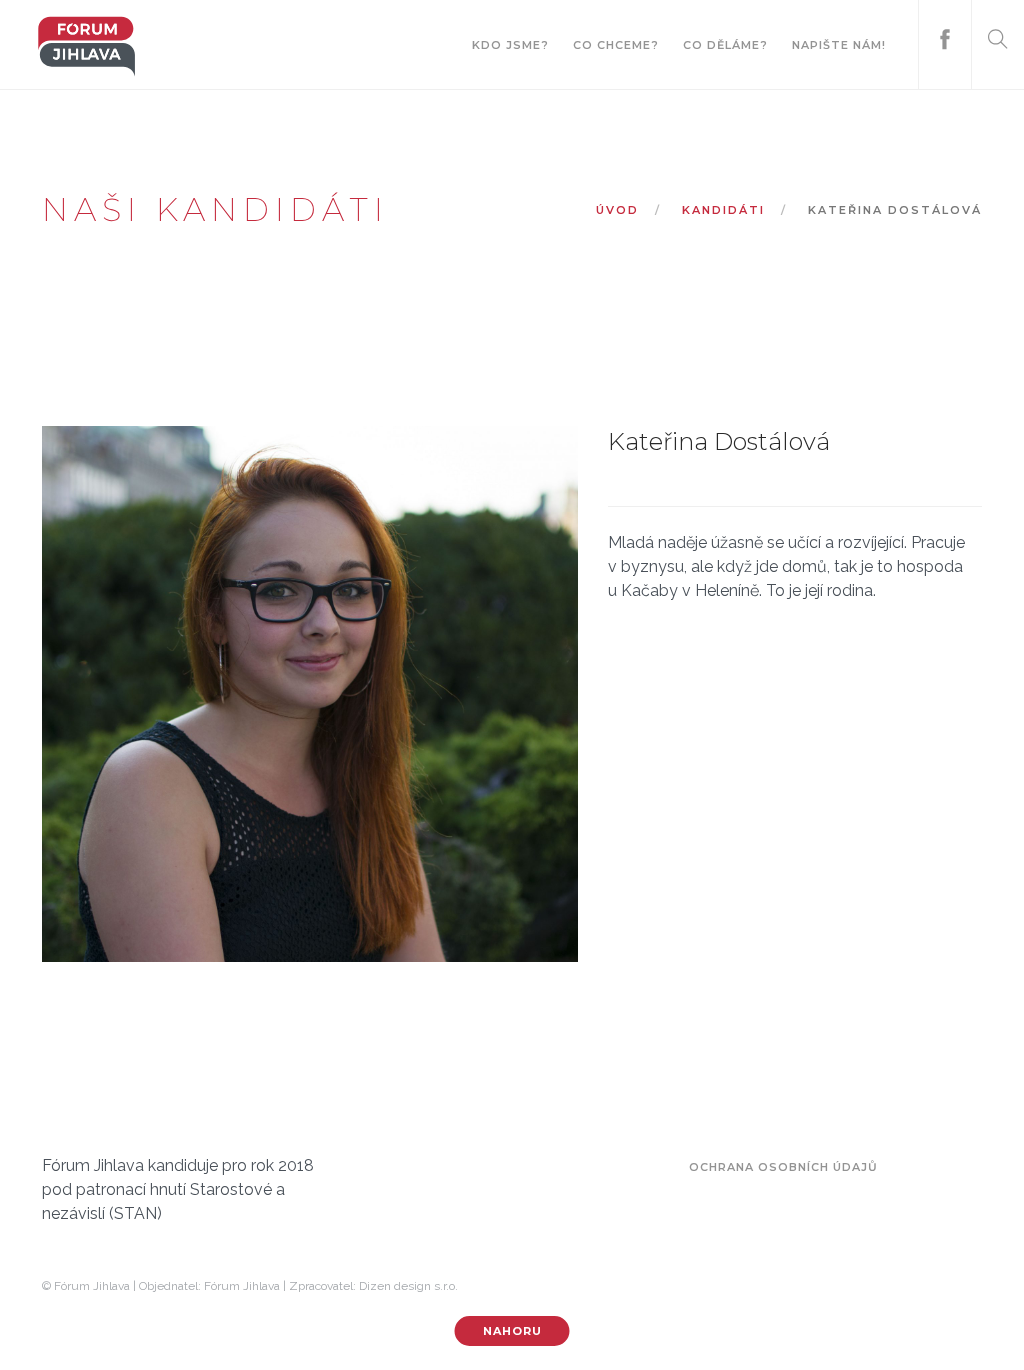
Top (976, 1322)
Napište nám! (839, 45)
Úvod (617, 210)
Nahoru (512, 1331)
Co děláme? (725, 45)
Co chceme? (616, 45)
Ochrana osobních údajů (783, 1167)
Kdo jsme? (510, 45)
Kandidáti (723, 210)
